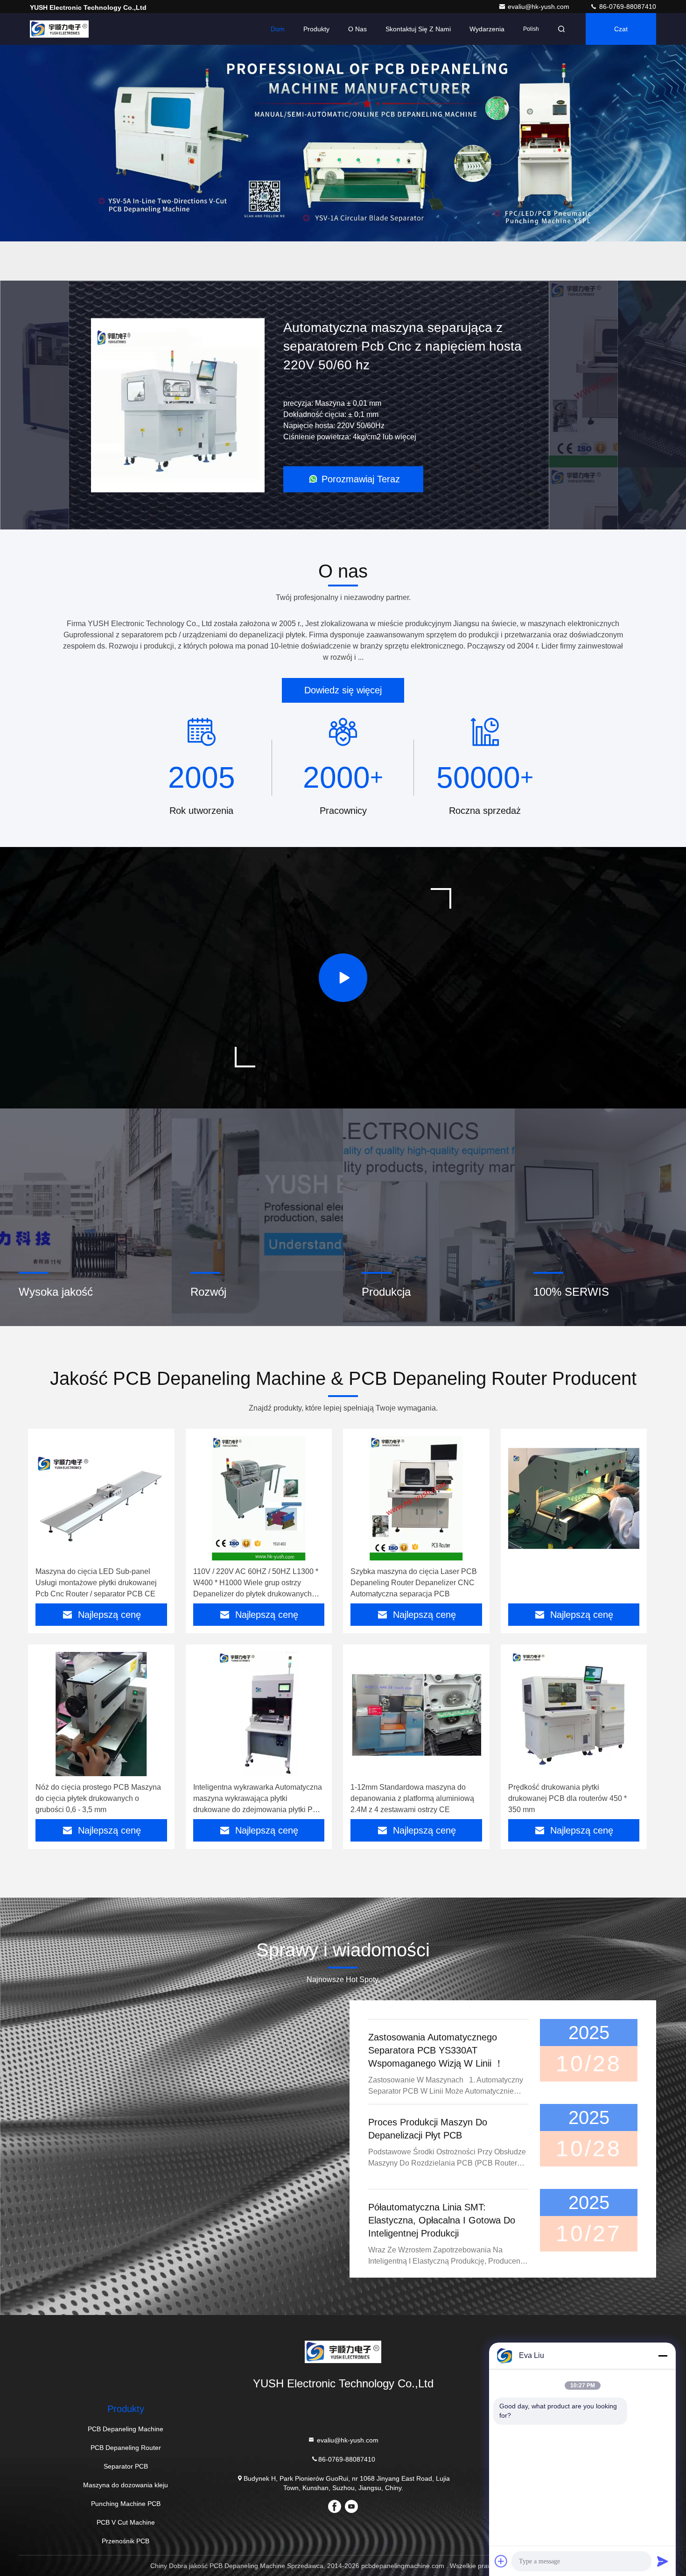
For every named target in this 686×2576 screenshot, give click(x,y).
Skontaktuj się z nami (418, 29)
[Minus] (663, 2356)
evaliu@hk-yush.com (539, 7)
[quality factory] (574, 1498)
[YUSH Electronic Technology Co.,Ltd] (59, 29)
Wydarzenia (487, 29)
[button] (287, 278)
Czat (621, 29)
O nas (357, 29)
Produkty (316, 29)
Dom (278, 29)
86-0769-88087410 (627, 7)
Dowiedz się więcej (343, 690)
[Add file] (501, 2561)
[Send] (663, 2561)
